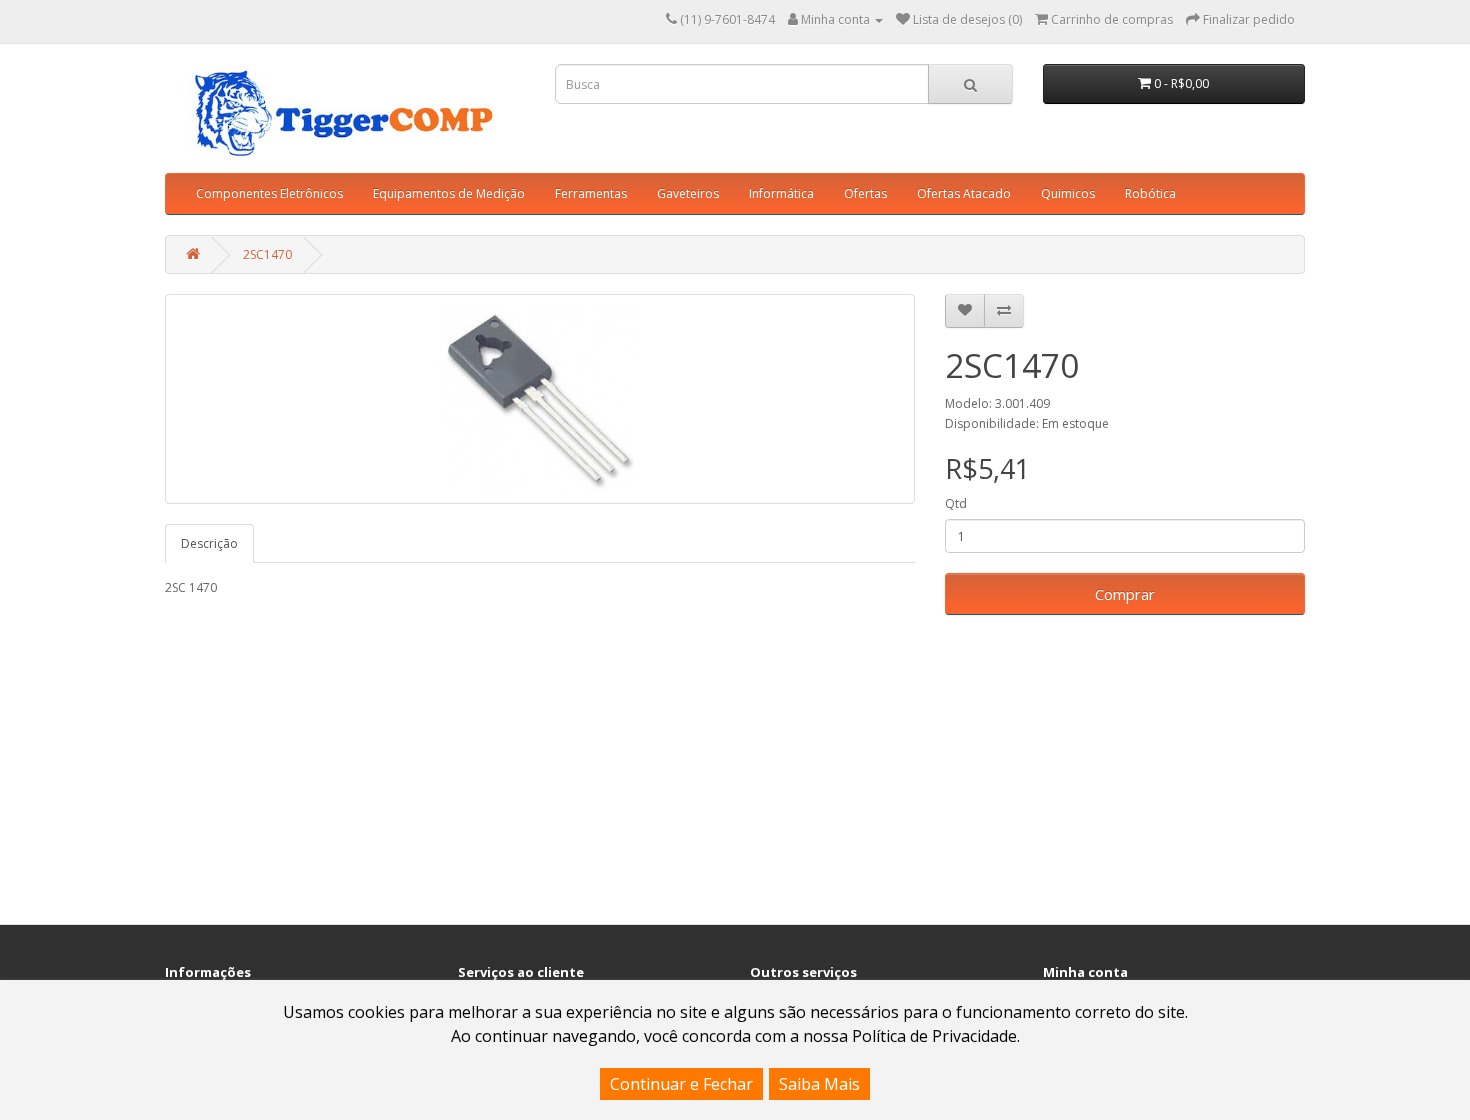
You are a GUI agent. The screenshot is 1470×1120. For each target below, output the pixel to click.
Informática (781, 193)
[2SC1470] (540, 399)
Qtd (956, 503)
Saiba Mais (819, 1084)
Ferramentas (591, 193)
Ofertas (865, 193)
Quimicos (1068, 193)
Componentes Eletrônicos (269, 193)
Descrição (209, 543)
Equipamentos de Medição (449, 193)
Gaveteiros (688, 193)
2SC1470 (267, 254)
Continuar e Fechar (681, 1084)
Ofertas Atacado (964, 193)
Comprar (1125, 594)
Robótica (1150, 193)
